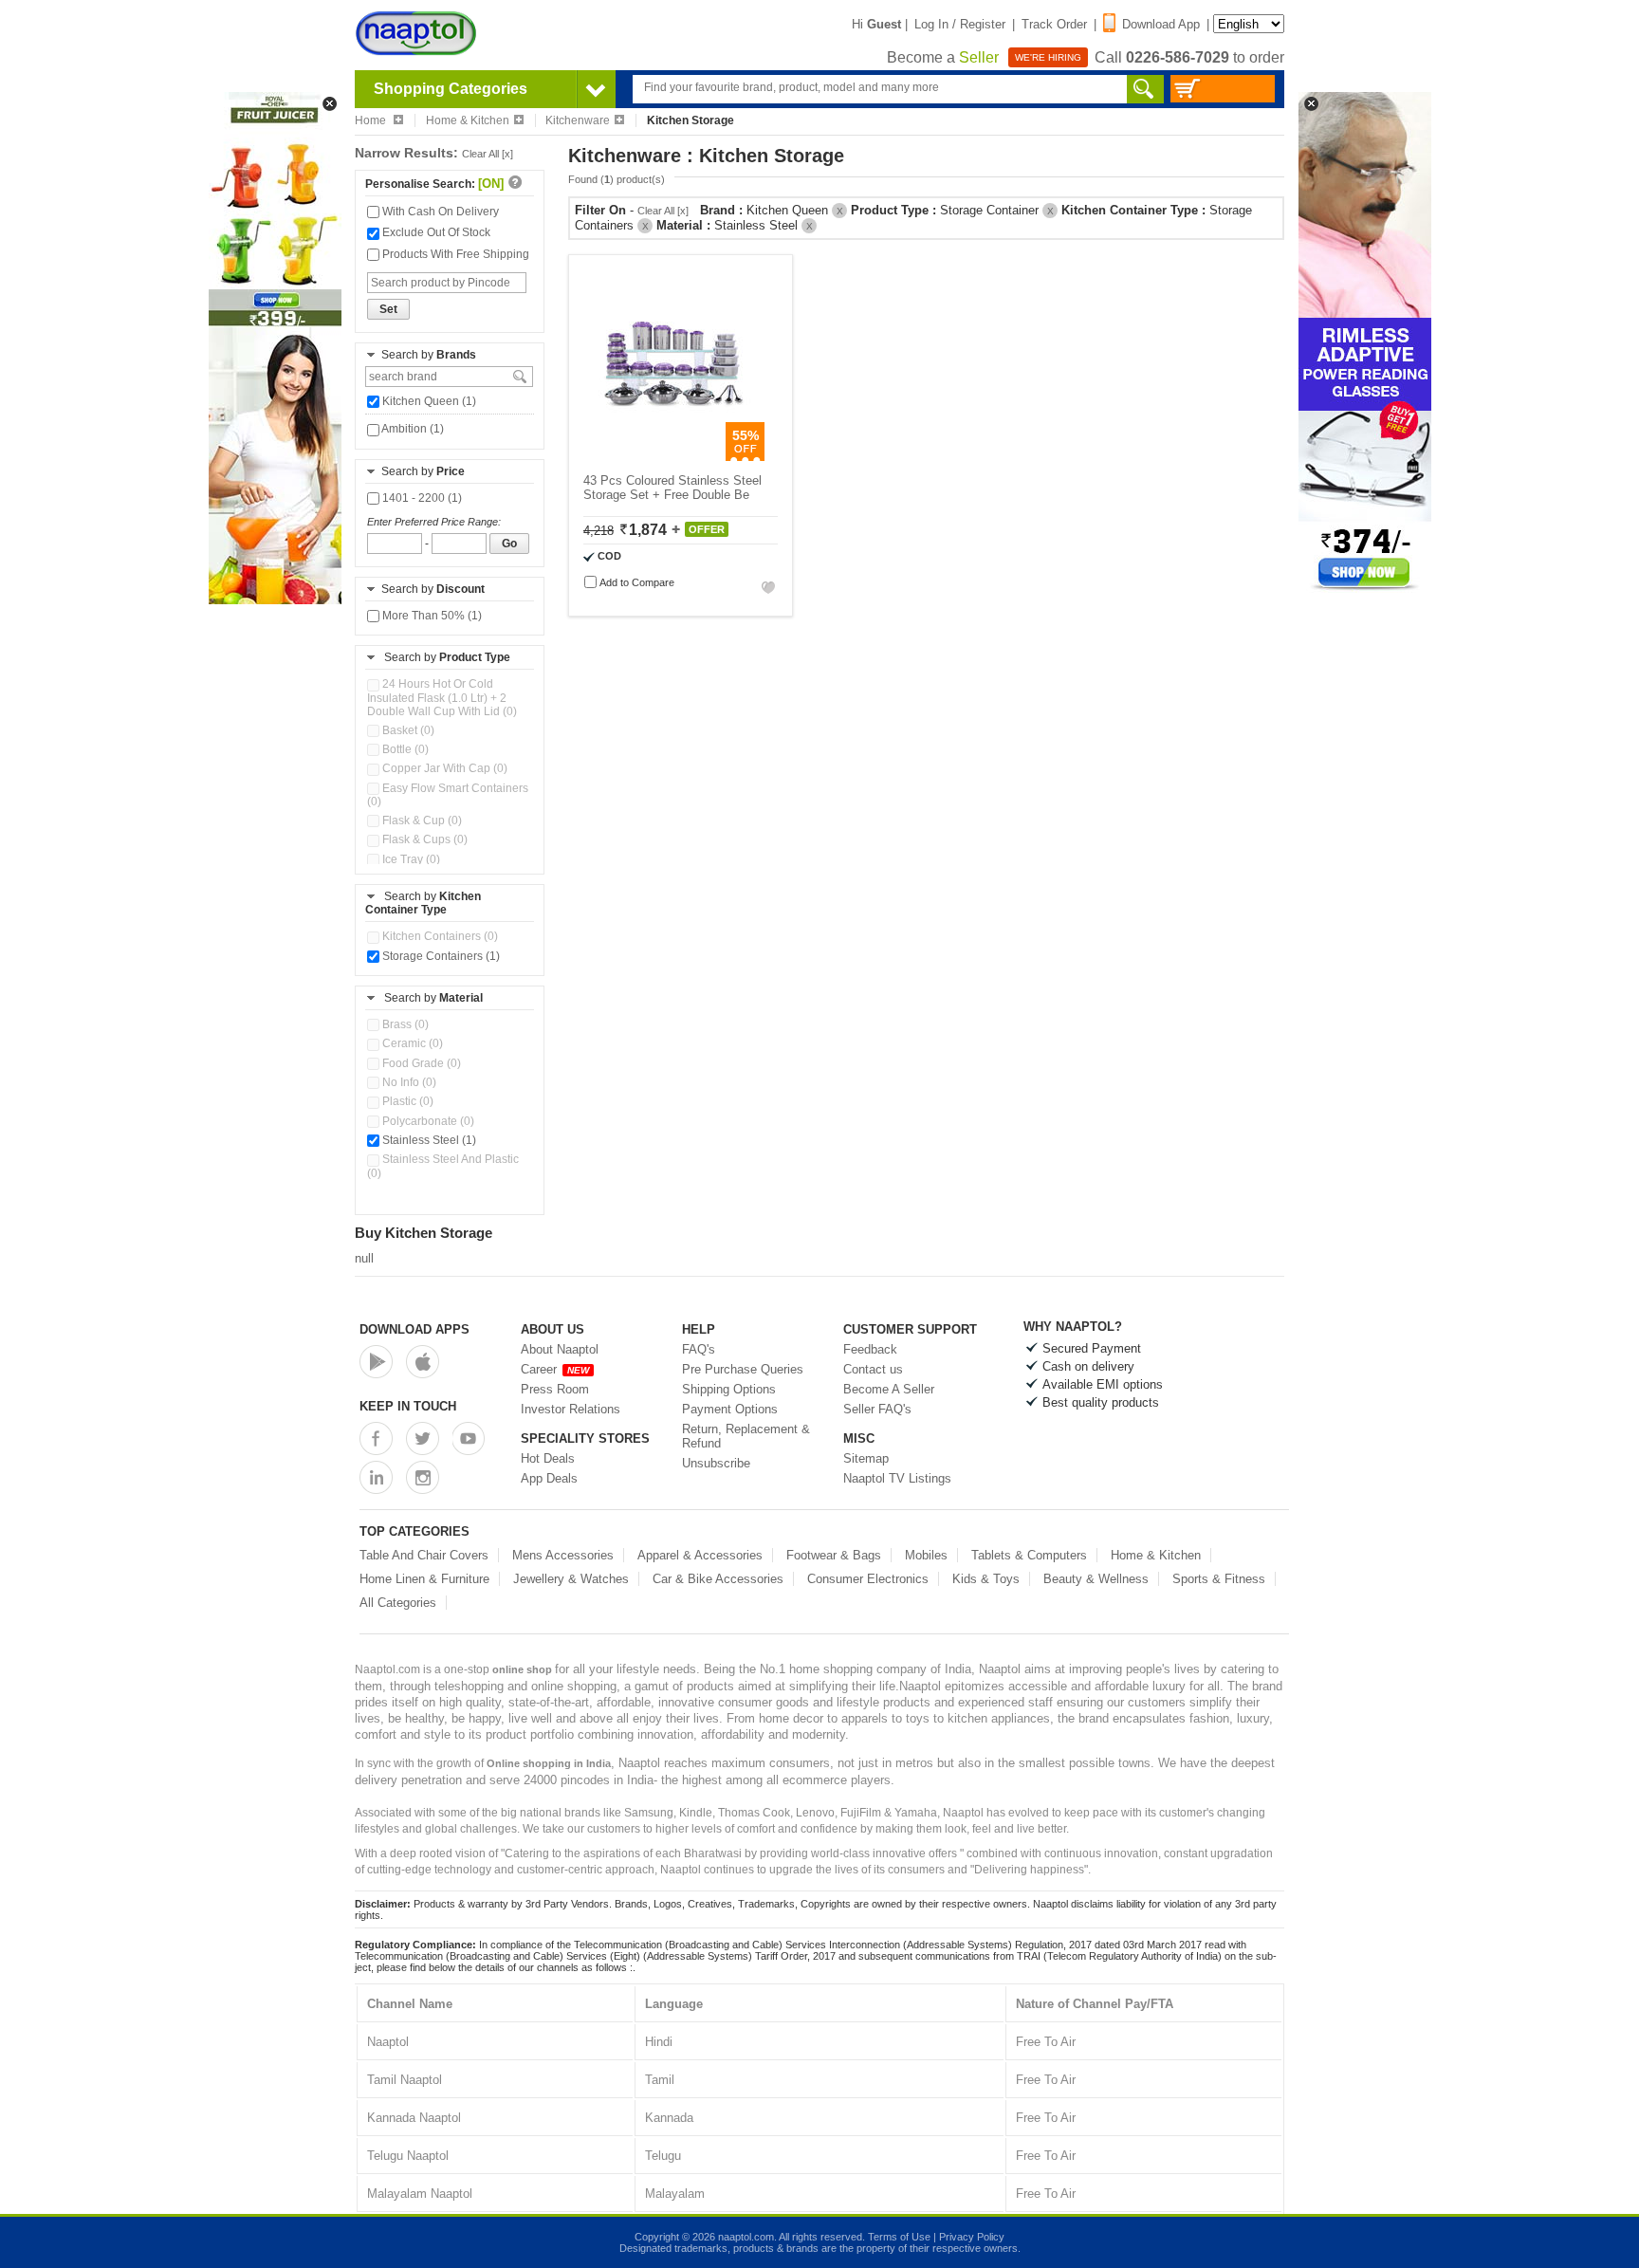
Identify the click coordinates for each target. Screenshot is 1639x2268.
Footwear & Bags (834, 1555)
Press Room (555, 1389)
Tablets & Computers (1029, 1555)
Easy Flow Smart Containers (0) (448, 795)
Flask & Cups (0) (424, 839)
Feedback (870, 1349)
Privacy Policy (972, 2237)
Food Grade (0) (420, 1063)
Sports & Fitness (1219, 1579)
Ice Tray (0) (410, 859)
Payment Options (730, 1409)
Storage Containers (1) (440, 956)
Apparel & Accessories (700, 1555)
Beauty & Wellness (1096, 1579)
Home (372, 120)
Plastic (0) (406, 1101)
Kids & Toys (986, 1579)
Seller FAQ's (877, 1409)
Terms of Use (899, 2237)
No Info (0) (408, 1082)
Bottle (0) (404, 749)
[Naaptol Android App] (376, 1362)
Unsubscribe (716, 1463)
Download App (1161, 24)
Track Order (1054, 24)
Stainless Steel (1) (428, 1140)
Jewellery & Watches (571, 1579)
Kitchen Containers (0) (439, 936)
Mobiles (926, 1555)
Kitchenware (578, 120)
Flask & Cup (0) (421, 821)
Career (555, 1369)
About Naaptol (560, 1349)
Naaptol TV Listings (897, 1478)
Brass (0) (404, 1024)
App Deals (549, 1478)
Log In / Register (960, 24)
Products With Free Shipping (454, 254)
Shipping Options (729, 1389)
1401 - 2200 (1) (421, 498)
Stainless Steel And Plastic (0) (443, 1166)
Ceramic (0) (411, 1043)
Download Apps (414, 1329)
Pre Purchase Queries (743, 1369)
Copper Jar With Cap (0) (443, 768)
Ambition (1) (412, 429)
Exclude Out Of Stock (435, 232)
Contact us (873, 1369)
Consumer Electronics (868, 1579)
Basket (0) (407, 730)
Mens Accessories (563, 1555)
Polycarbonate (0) (427, 1121)
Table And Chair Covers (424, 1555)
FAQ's (699, 1349)
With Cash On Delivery (439, 212)
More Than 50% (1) (431, 616)
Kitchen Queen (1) (428, 401)
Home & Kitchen (468, 120)
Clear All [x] (488, 154)
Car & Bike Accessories (718, 1579)
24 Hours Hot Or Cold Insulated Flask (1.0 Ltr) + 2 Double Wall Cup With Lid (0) (442, 697)
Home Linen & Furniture (424, 1579)
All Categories (398, 1603)
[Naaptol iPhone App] (423, 1362)
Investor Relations (571, 1409)
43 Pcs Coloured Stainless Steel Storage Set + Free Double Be (672, 488)
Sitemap (866, 1458)
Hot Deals (548, 1458)
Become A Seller (889, 1389)
